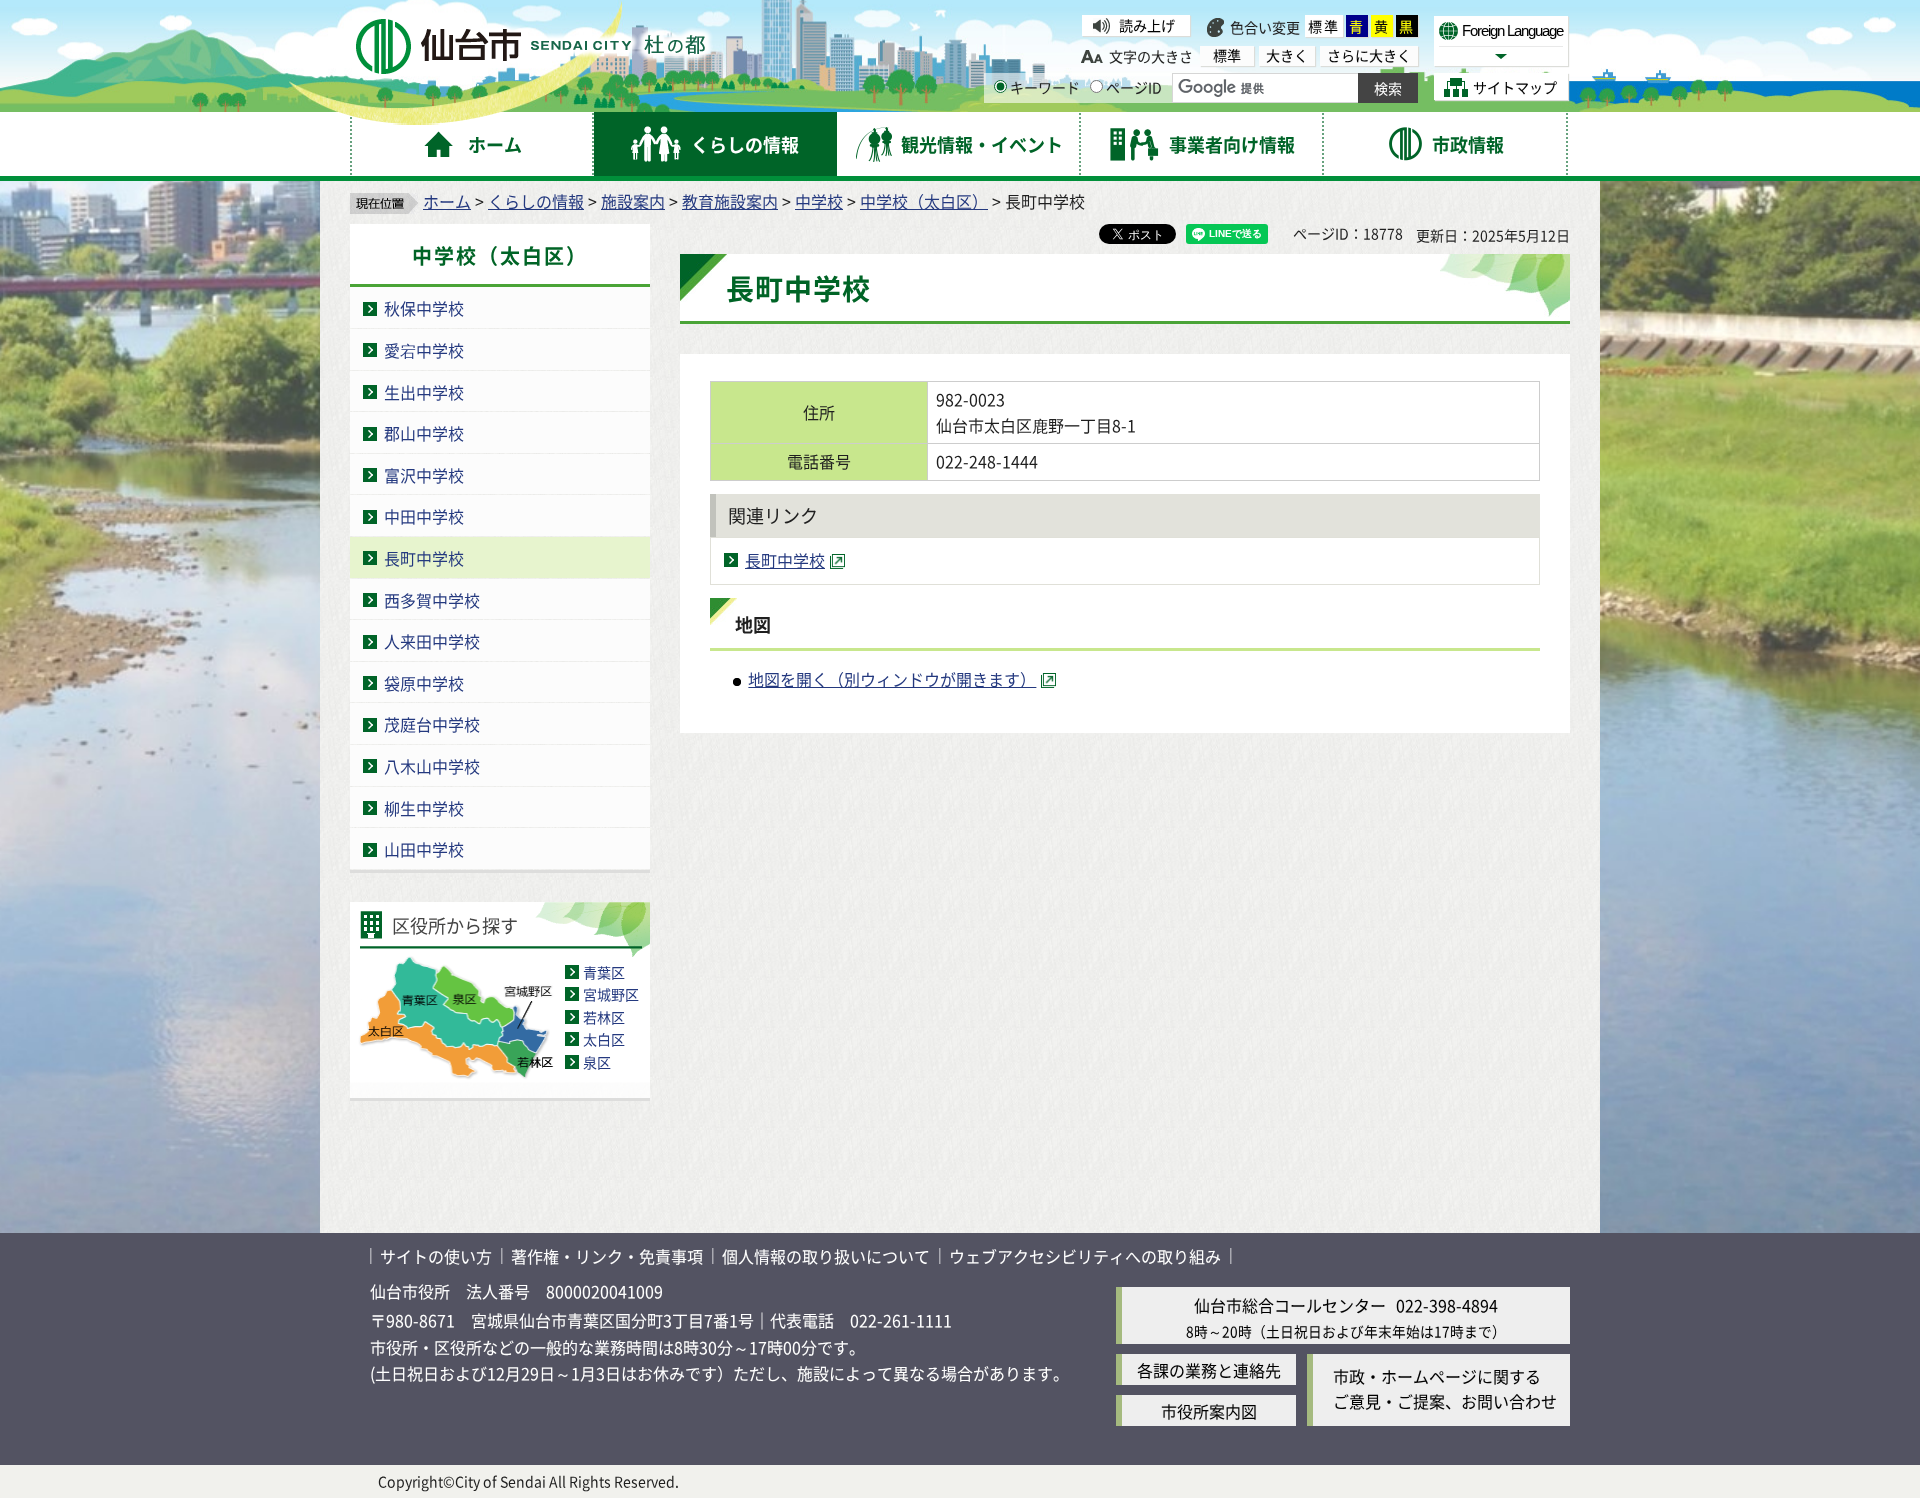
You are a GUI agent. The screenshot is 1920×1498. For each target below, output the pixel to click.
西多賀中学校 (432, 600)
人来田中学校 (432, 641)
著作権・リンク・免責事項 (607, 1256)
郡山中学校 (424, 433)
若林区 (604, 1017)
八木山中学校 (432, 766)
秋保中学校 (424, 308)
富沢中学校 (424, 475)
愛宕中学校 (424, 350)
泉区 (597, 1062)
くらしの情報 (536, 201)
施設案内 (633, 201)
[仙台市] (530, 46)
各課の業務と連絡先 (1209, 1370)
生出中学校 (424, 392)
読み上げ (1147, 25)
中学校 (819, 201)
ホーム (447, 201)
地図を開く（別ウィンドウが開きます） (892, 679)
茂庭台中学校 (432, 724)
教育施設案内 (730, 201)
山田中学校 (424, 849)
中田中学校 (424, 516)
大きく (1287, 55)
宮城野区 (611, 994)
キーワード (1045, 87)
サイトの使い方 (436, 1256)
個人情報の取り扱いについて (826, 1256)
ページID (1134, 87)
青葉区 (604, 972)
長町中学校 (424, 558)
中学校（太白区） (924, 201)
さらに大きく (1369, 55)
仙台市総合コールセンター (1290, 1305)
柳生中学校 (424, 808)
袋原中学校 (424, 683)
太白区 (604, 1039)
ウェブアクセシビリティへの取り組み (1085, 1256)
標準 (1324, 26)
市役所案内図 (1209, 1411)
